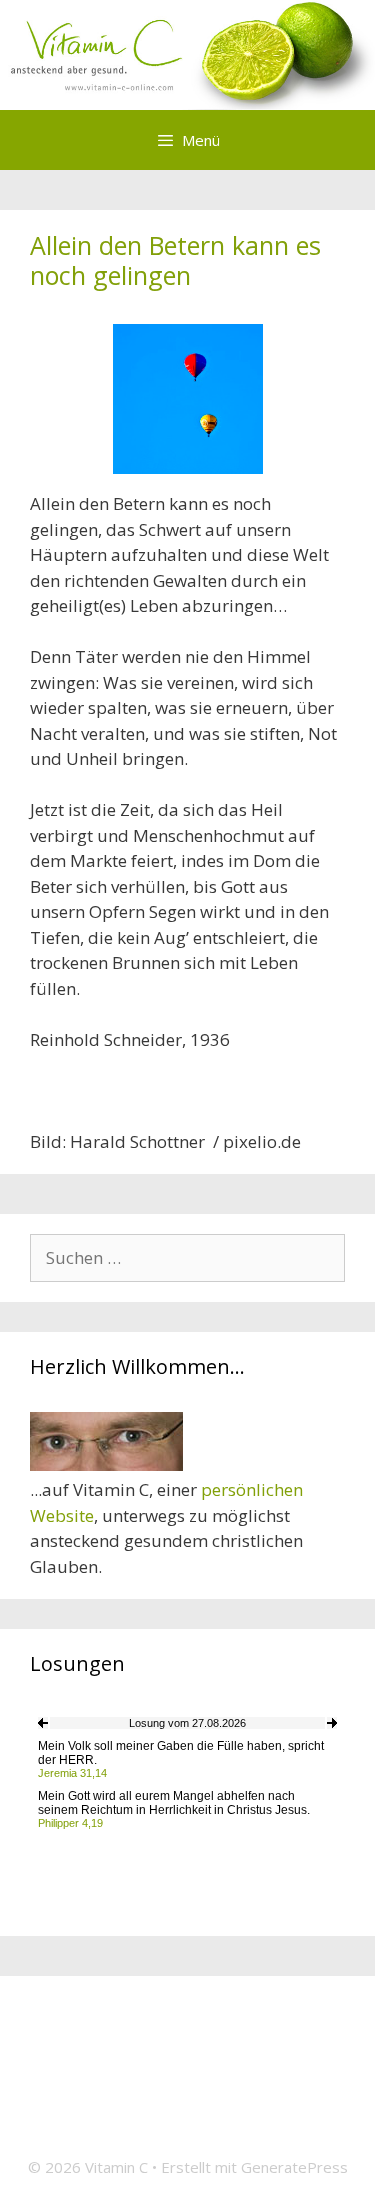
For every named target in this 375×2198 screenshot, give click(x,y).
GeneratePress (294, 2167)
